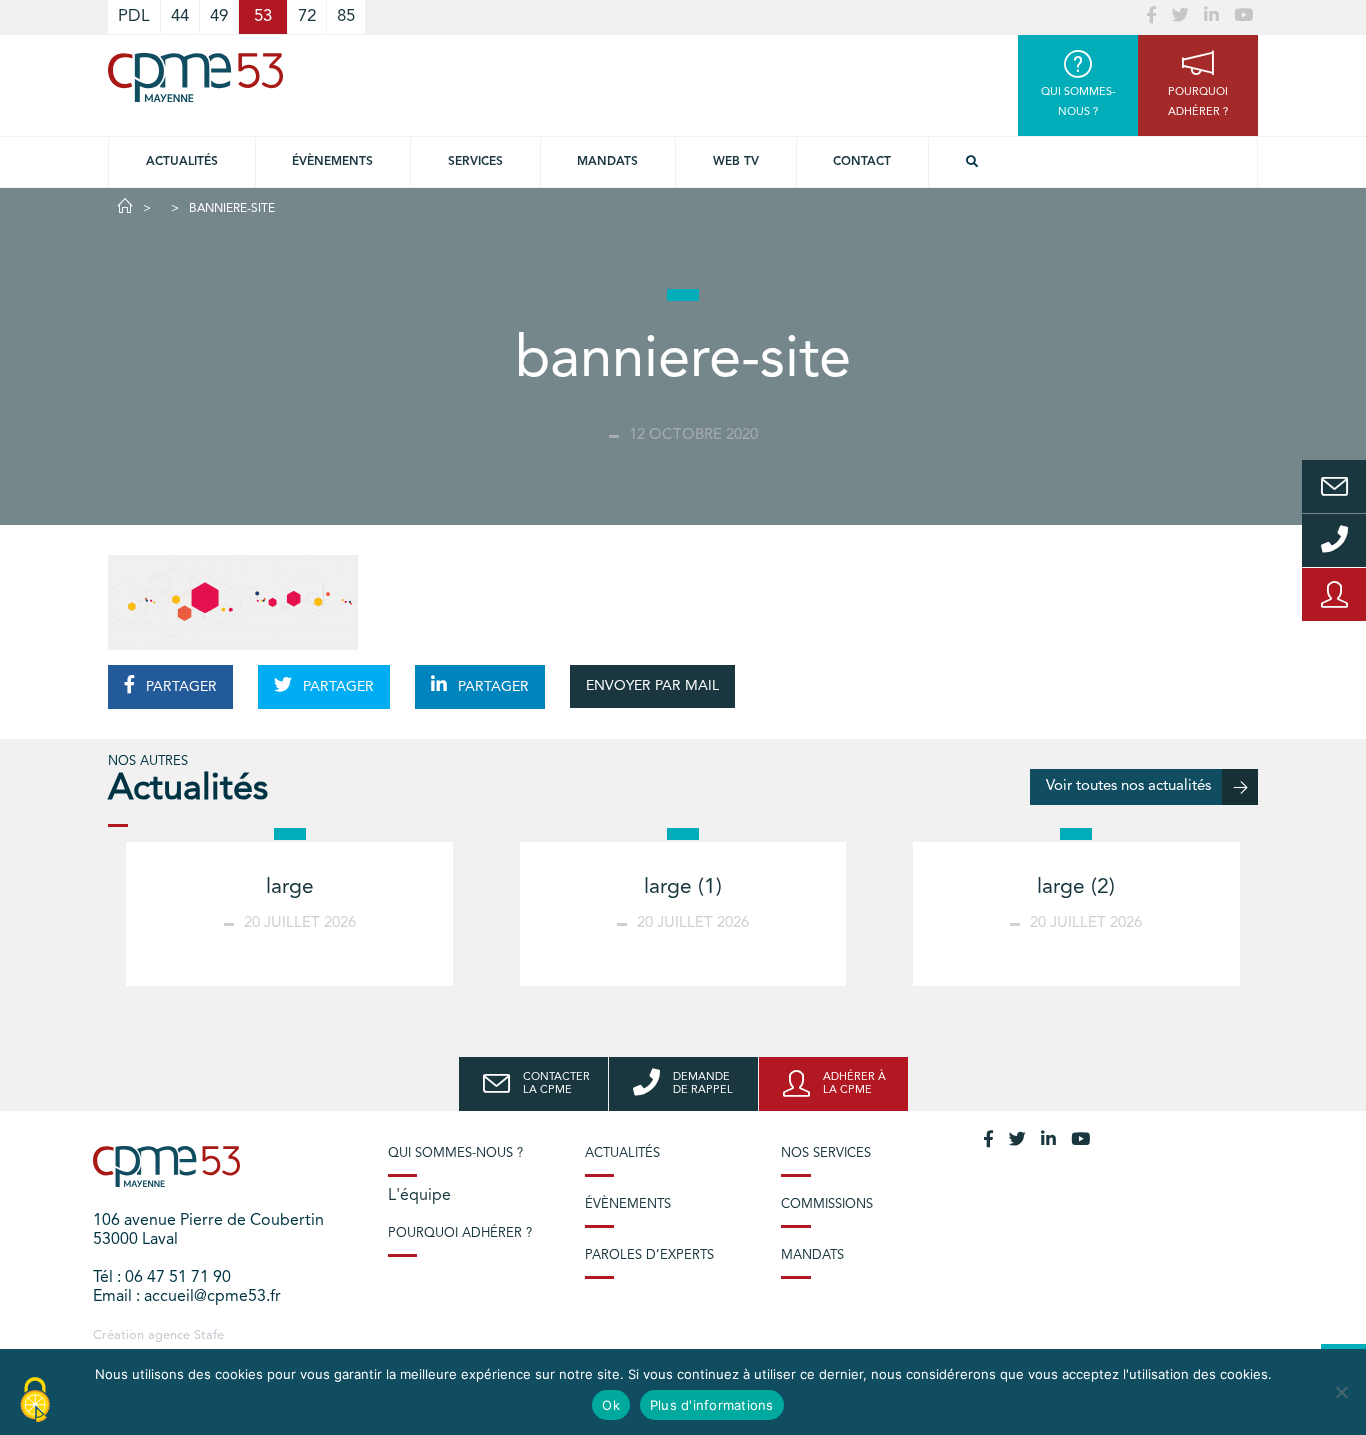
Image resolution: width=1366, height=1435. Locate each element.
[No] (1341, 1392)
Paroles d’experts (649, 1255)
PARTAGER (179, 687)
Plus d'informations (712, 1405)
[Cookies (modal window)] (35, 1401)
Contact (862, 162)
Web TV (736, 162)
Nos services (826, 1153)
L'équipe (419, 1196)
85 (346, 16)
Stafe (209, 1335)
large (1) (683, 887)
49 (219, 16)
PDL (134, 16)
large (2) (1076, 887)
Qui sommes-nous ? (455, 1153)
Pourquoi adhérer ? (460, 1233)
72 (307, 16)
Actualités (182, 162)
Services (475, 162)
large (290, 887)
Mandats (607, 162)
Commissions (827, 1204)
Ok (611, 1405)
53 (263, 16)
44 (180, 16)
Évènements (332, 162)
